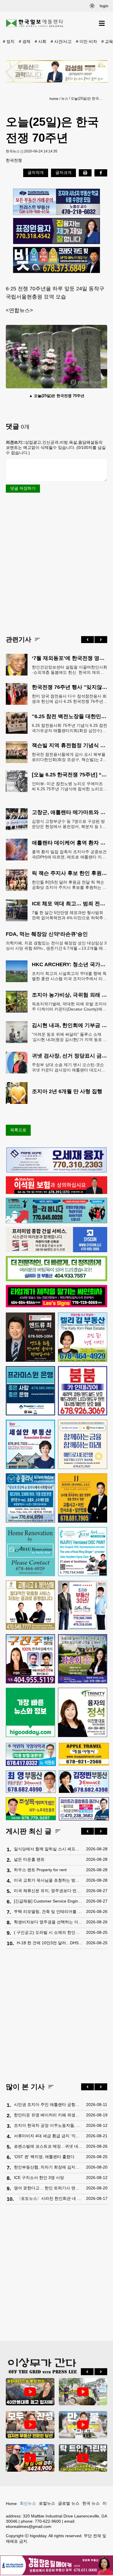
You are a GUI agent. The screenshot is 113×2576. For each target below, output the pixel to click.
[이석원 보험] (57, 1193)
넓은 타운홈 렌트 (29, 1859)
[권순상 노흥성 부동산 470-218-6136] (57, 202)
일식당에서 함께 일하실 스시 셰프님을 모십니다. (49, 1849)
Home (11, 2504)
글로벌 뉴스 (69, 2503)
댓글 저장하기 (23, 488)
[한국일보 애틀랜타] (35, 23)
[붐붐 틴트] (83, 1391)
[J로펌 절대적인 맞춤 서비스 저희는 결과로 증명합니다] (30, 1605)
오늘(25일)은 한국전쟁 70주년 (88, 99)
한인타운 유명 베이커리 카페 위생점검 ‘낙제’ (49, 2115)
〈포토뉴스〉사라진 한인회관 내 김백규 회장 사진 (50, 2198)
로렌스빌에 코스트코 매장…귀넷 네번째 (49, 2146)
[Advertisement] (57, 564)
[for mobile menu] (102, 23)
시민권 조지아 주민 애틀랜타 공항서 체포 (49, 2105)
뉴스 (65, 99)
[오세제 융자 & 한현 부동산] (57, 1171)
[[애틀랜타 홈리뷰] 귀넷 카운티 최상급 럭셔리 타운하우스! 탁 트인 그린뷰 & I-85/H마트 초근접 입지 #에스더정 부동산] (83, 2458)
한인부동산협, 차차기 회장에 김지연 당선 (49, 2167)
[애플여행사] (84, 1754)
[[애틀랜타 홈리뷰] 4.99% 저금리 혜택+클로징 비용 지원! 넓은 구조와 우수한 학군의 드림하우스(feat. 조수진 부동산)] (83, 2425)
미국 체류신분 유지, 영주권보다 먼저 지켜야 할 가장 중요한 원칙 (49, 1891)
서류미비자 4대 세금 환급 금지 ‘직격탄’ (49, 2136)
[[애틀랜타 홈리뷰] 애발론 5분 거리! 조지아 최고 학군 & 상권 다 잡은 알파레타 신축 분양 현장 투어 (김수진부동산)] (30, 2392)
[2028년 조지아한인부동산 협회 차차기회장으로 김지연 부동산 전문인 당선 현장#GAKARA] (30, 2425)
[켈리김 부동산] (83, 1337)
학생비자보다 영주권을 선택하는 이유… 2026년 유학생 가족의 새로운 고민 (49, 1922)
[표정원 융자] (57, 231)
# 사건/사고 (61, 41)
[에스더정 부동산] (83, 1605)
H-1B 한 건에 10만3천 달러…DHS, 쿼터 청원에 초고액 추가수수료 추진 (50, 1943)
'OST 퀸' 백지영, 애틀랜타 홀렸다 (44, 2157)
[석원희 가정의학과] (31, 1754)
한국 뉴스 (91, 2503)
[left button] (88, 640)
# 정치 (9, 41)
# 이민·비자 (86, 41)
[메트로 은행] (83, 1444)
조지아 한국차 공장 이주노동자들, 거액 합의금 (49, 2125)
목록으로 (18, 1130)
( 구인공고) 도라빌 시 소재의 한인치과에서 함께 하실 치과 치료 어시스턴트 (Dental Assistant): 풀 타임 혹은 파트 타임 (49, 1932)
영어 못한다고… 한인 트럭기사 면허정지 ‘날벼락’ (49, 2188)
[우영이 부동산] (57, 1222)
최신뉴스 (28, 2503)
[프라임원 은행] (30, 1391)
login (104, 6)
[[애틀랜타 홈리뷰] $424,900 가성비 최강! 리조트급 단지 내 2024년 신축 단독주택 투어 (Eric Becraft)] (30, 2458)
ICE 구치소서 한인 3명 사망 (39, 2178)
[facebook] (101, 173)
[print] (85, 173)
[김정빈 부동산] (84, 1782)
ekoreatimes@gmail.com (29, 2526)
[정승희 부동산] (83, 1659)
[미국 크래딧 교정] (57, 260)
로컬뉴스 (47, 2503)
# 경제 (25, 41)
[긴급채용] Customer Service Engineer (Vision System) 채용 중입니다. (49, 1901)
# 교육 (107, 41)
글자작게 (36, 172)
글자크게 (63, 172)
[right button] (101, 640)
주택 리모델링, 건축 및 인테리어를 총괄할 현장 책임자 (49, 1911)
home (54, 99)
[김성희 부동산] (57, 71)
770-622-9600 (48, 2521)
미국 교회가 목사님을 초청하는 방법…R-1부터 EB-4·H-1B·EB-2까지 (49, 1880)
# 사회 (41, 41)
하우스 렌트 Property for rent (40, 1870)
